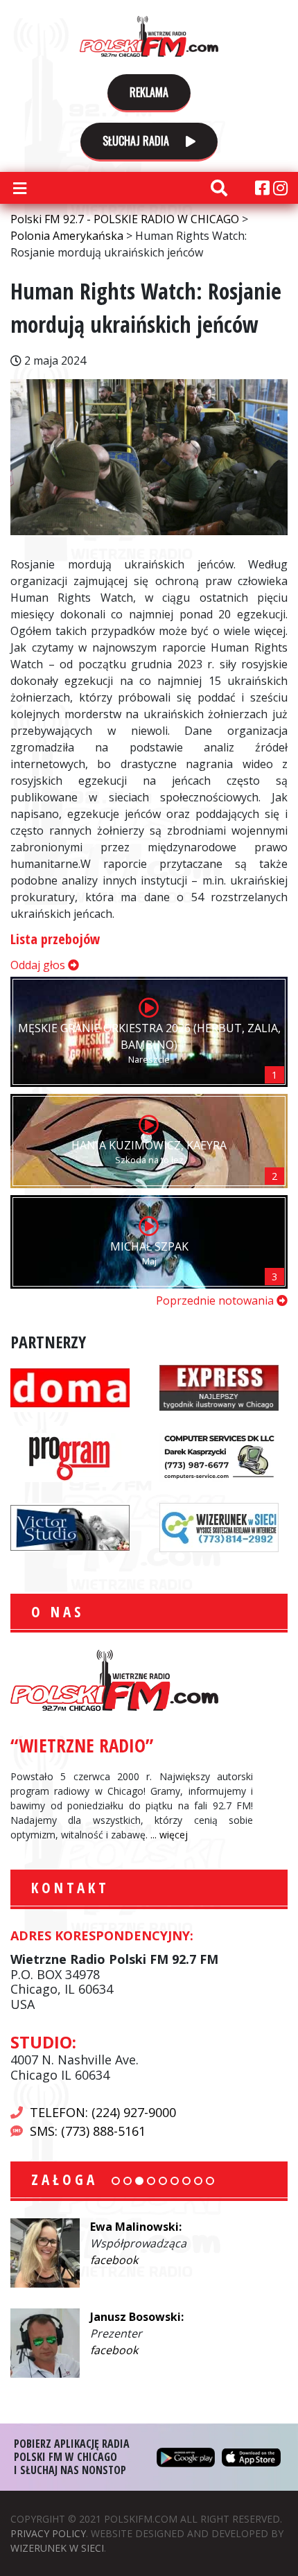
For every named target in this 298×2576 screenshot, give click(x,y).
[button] (116, 2181)
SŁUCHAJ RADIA (137, 141)
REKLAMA (149, 92)
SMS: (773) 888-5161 (88, 2131)
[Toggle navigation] (19, 188)
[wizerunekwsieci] (219, 1526)
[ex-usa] (219, 1386)
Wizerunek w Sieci (57, 2548)
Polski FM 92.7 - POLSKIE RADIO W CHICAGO (149, 36)
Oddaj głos (39, 965)
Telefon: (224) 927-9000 (103, 2112)
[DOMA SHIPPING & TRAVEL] (70, 1386)
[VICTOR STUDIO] (70, 1526)
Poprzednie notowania (216, 1300)
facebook (114, 2260)
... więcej (169, 1835)
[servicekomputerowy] (219, 1456)
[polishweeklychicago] (70, 1456)
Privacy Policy (48, 2533)
